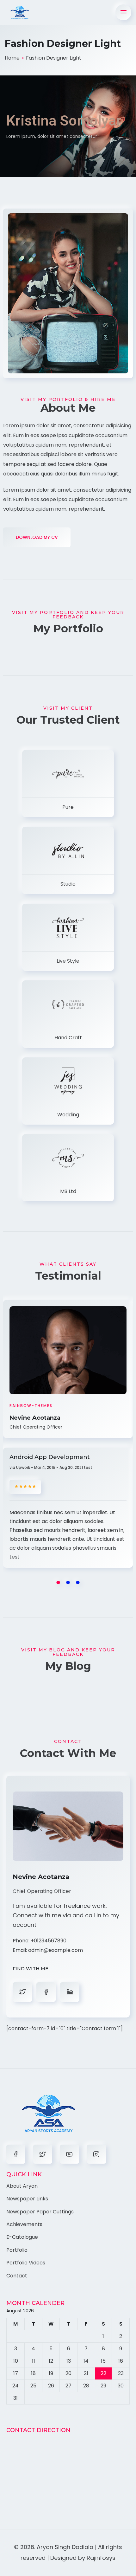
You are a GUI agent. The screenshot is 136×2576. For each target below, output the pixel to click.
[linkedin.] (70, 1992)
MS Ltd (68, 1191)
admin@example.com (56, 1950)
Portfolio (17, 2250)
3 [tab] (78, 1582)
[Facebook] (16, 2154)
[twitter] (46, 1992)
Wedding (68, 1115)
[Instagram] (96, 2154)
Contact (17, 2276)
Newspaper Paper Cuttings (40, 2212)
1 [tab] (58, 1582)
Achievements (24, 2224)
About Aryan (22, 2186)
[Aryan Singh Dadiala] (20, 13)
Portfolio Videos (26, 2263)
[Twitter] (43, 2154)
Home (12, 58)
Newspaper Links (27, 2199)
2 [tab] (68, 1582)
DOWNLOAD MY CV (37, 537)
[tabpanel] (68, 1438)
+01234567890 (49, 1941)
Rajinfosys (101, 2558)
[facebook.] (22, 1992)
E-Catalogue (22, 2237)
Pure (68, 807)
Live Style (68, 961)
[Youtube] (70, 2154)
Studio (68, 884)
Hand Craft (68, 1038)
